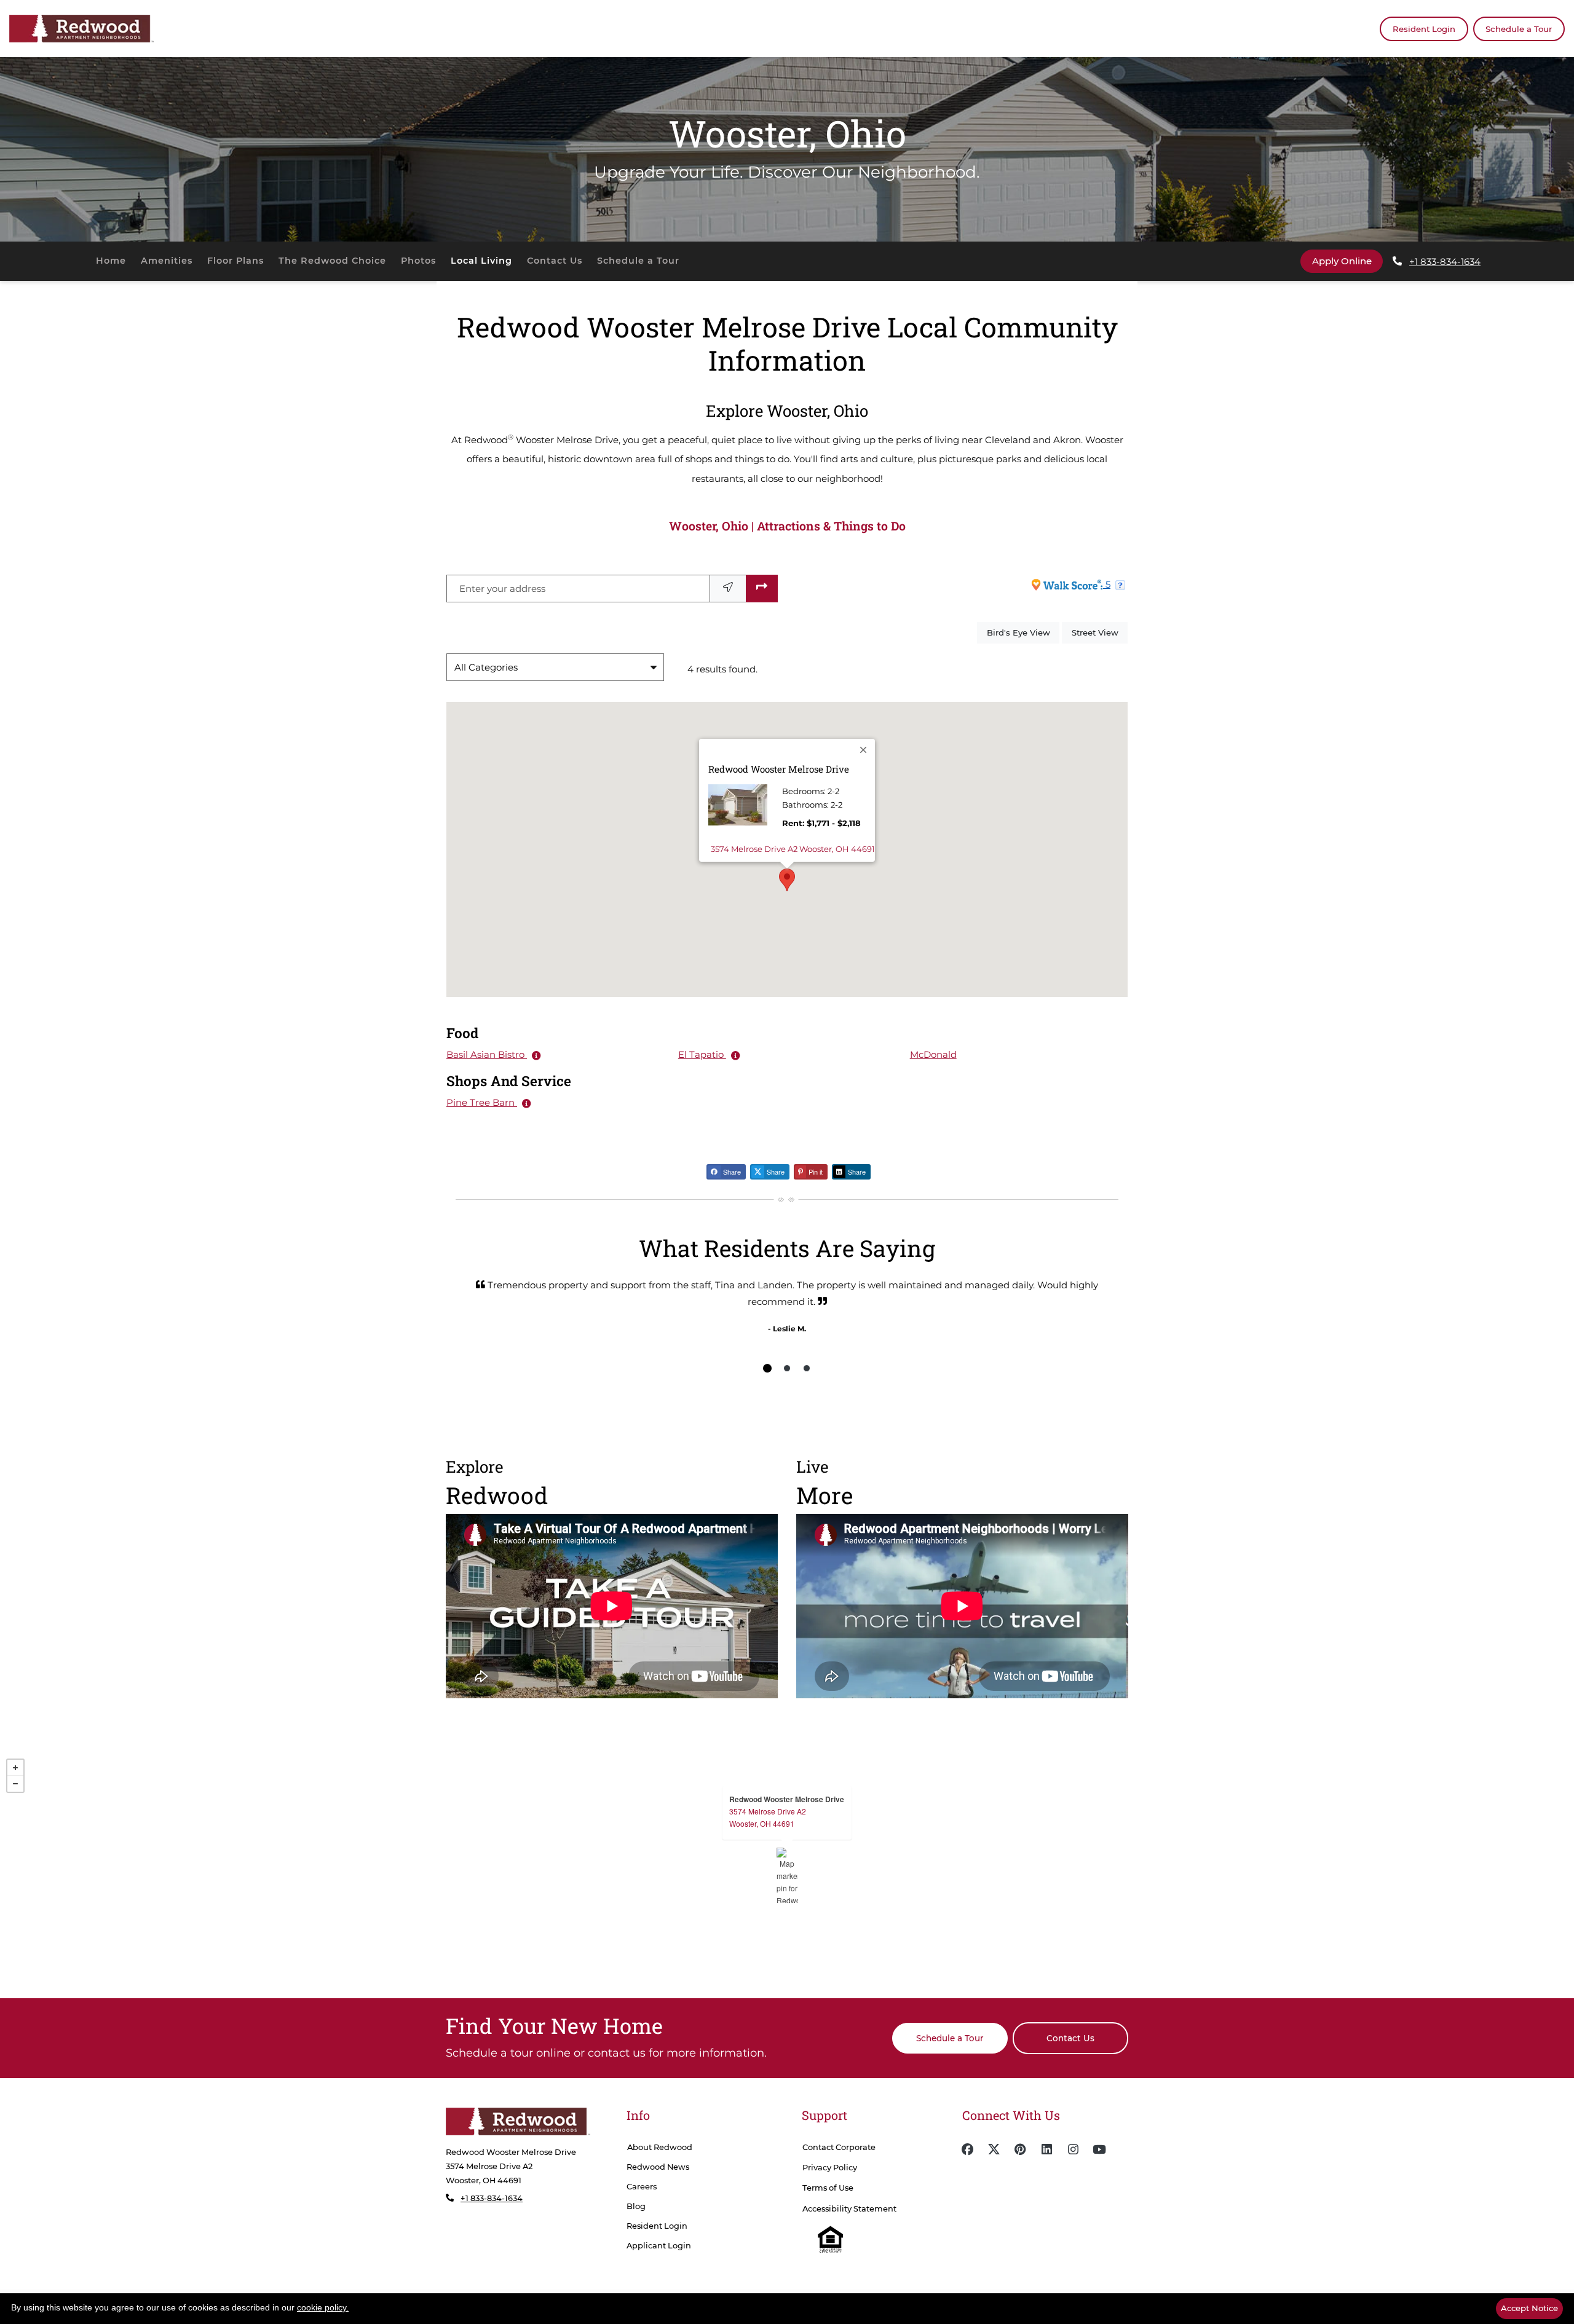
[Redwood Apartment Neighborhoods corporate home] (518, 2121)
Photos (418, 261)
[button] (787, 880)
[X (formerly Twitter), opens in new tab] (994, 2149)
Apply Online (1347, 261)
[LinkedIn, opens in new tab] (1046, 2149)
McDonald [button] (933, 1054)
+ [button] (15, 1768)
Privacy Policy (830, 2168)
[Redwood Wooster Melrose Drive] (787, 1875)
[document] (787, 1875)
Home (111, 261)
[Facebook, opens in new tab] (967, 2149)
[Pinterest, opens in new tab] (1020, 2149)
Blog (636, 2206)
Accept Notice (1529, 2308)
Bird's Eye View (1023, 632)
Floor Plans (235, 261)
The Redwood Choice (332, 261)
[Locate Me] (728, 589)
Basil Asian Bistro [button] (487, 1054)
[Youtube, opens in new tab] (1099, 2149)
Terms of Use (828, 2188)
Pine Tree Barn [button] (482, 1102)
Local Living (481, 261)
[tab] (767, 1368)
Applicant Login (659, 2245)
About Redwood (660, 2147)
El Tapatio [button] (702, 1054)
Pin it (815, 1172)
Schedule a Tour (1519, 29)
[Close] (864, 750)
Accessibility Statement (849, 2209)
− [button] (15, 1784)
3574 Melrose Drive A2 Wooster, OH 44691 (793, 849)
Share (731, 1172)
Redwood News (658, 2167)
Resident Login (1430, 29)
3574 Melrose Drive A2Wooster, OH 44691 (768, 1817)
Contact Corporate (839, 2147)
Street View (1100, 632)
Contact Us (555, 261)
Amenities (167, 261)
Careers (642, 2187)
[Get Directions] (762, 589)
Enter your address (502, 589)
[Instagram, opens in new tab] (1073, 2149)
